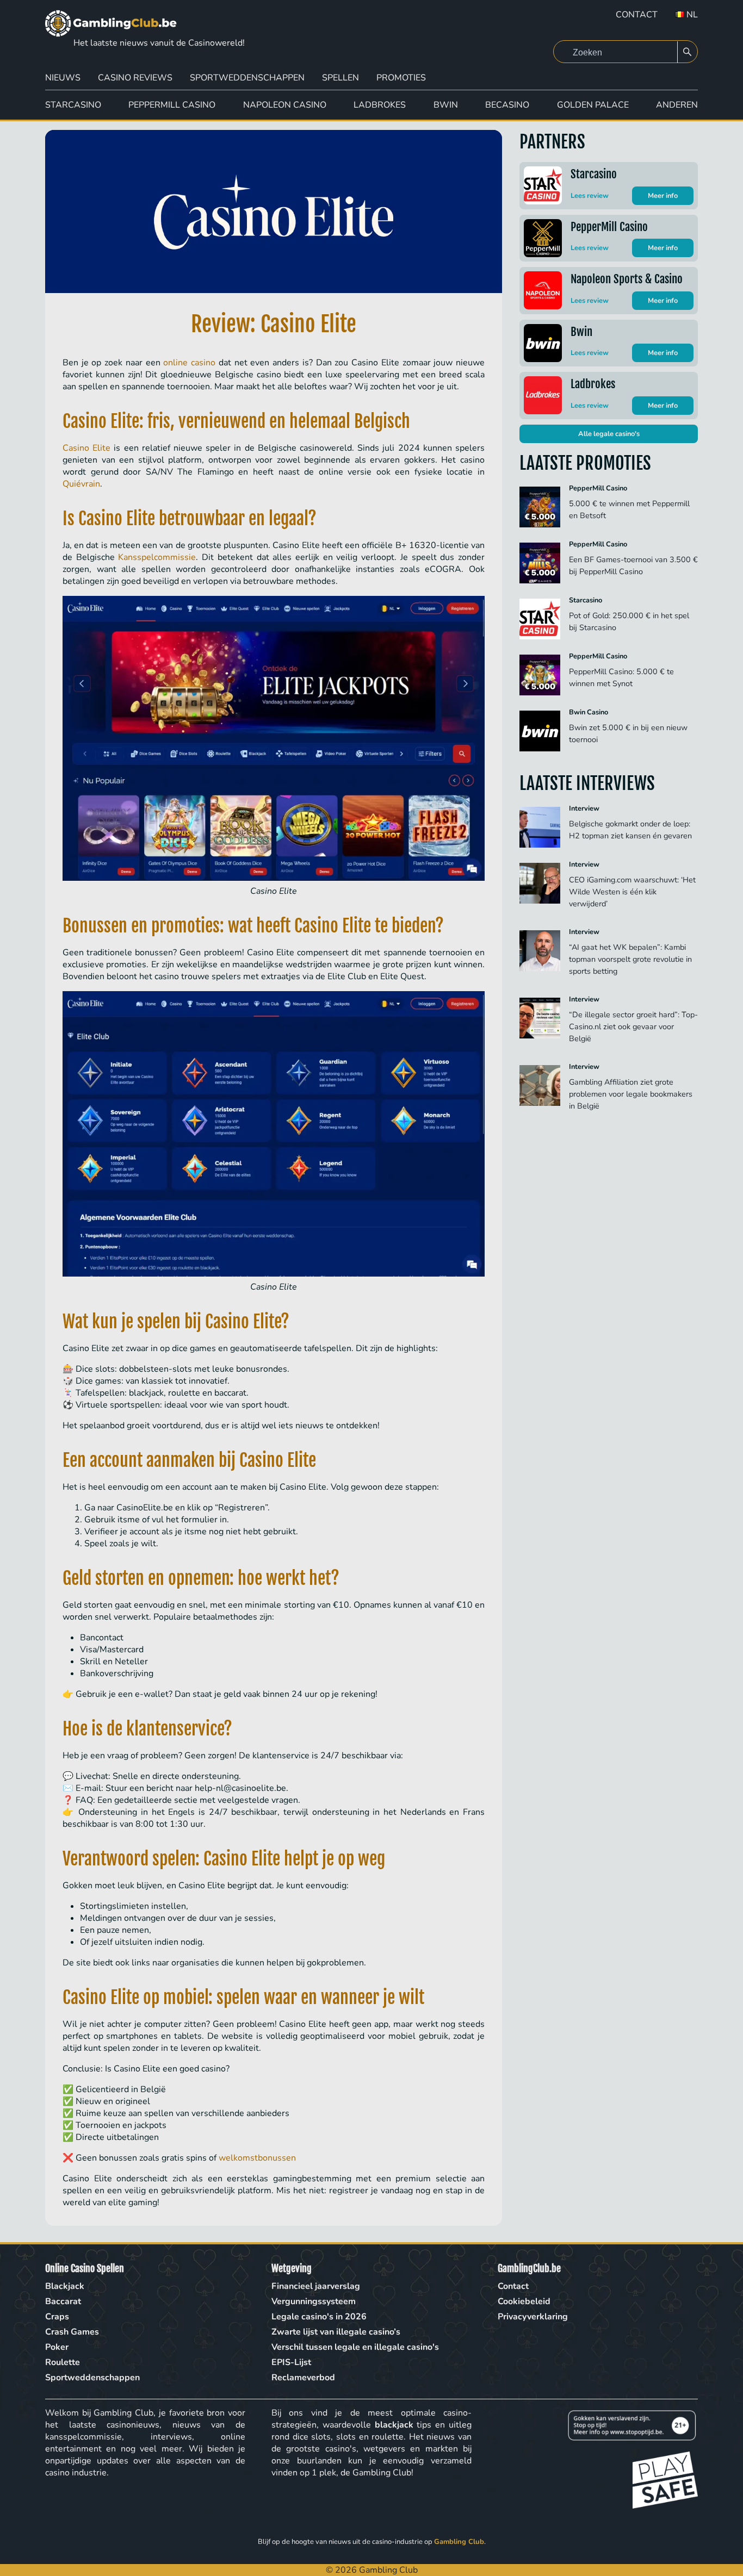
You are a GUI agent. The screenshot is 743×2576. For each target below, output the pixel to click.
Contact (637, 15)
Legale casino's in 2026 (319, 2317)
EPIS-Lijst (291, 2362)
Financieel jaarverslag (316, 2286)
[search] (688, 52)
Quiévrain (81, 484)
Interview (584, 808)
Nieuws (63, 78)
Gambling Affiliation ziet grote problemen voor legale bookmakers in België (631, 1094)
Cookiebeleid (524, 2301)
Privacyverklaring (533, 2317)
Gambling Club (459, 2542)
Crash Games (72, 2332)
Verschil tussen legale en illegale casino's (355, 2347)
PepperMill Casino (172, 105)
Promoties (401, 78)
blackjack (394, 2425)
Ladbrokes (380, 105)
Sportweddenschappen (247, 78)
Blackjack (65, 2286)
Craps (57, 2317)
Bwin (446, 105)
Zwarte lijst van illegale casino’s (336, 2332)
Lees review (590, 196)
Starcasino (73, 105)
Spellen (340, 78)
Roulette (63, 2362)
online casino (189, 363)
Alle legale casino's (609, 434)
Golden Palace (593, 105)
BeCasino (507, 105)
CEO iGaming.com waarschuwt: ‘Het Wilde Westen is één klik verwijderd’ (632, 892)
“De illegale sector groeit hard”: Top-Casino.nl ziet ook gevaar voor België (633, 1026)
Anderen (677, 105)
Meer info (663, 196)
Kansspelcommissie (157, 557)
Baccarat (63, 2301)
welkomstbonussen (257, 2158)
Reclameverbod (303, 2378)
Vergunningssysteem (314, 2301)
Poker (57, 2347)
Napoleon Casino (285, 105)
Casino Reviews (135, 78)
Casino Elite (86, 448)
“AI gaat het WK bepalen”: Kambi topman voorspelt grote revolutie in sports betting (630, 959)
